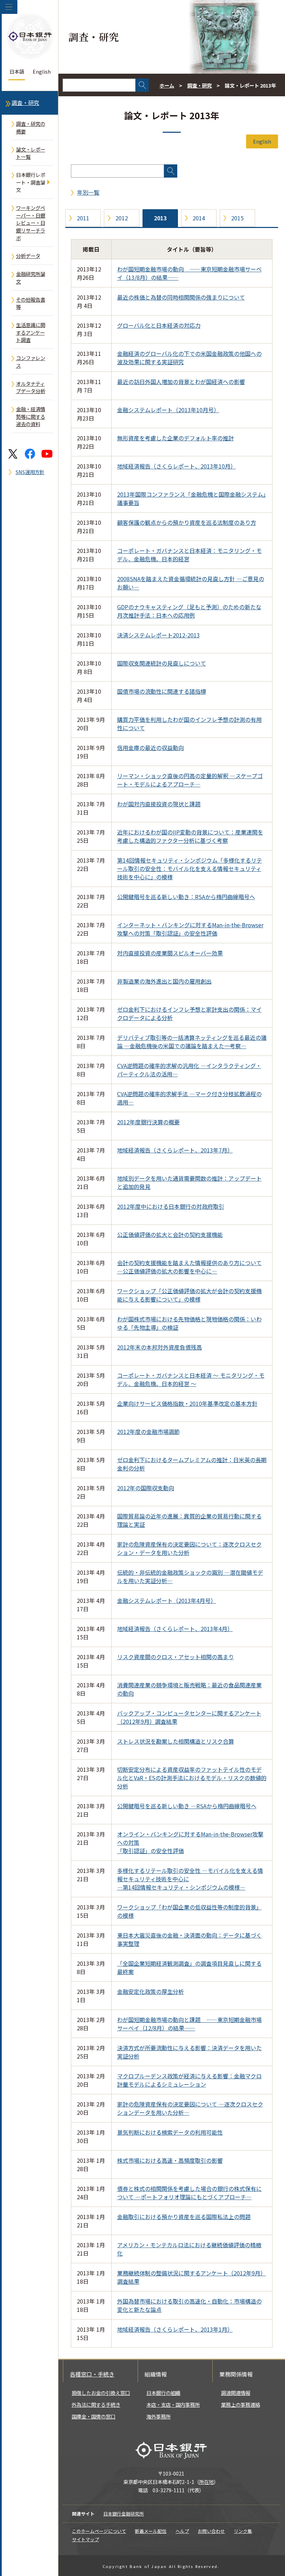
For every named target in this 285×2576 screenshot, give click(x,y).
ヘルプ (182, 2531)
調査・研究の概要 (31, 127)
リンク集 (243, 2531)
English (42, 71)
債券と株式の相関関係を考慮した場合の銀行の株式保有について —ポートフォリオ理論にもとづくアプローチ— (189, 2193)
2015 (237, 218)
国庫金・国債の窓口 (93, 2416)
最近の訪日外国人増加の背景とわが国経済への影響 (181, 382)
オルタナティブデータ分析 (31, 387)
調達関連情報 (236, 2393)
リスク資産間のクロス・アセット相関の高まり (176, 1657)
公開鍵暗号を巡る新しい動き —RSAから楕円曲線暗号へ (187, 1806)
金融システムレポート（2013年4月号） (167, 1600)
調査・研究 (25, 103)
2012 (122, 218)
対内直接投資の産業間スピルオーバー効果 (170, 953)
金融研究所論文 (31, 278)
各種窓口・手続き (92, 2374)
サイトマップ (85, 2539)
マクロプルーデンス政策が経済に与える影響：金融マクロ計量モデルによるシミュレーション (189, 2080)
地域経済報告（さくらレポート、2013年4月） (175, 1629)
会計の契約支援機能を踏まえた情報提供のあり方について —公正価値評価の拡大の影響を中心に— (189, 1267)
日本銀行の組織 (163, 2393)
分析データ (28, 256)
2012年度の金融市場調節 (148, 1432)
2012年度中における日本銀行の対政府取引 (171, 1206)
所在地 (206, 2482)
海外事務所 (158, 2416)
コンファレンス (31, 362)
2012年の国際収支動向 (146, 1488)
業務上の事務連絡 (241, 2404)
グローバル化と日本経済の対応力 (159, 325)
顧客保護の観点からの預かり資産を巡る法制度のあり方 (187, 522)
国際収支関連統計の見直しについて (162, 663)
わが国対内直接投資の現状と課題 (159, 804)
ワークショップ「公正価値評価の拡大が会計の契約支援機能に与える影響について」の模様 (189, 1295)
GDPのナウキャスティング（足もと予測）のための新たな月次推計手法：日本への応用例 (189, 611)
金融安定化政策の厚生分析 (150, 1991)
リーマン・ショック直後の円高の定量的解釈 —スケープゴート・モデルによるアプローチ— (190, 780)
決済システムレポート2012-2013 (158, 635)
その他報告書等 (31, 303)
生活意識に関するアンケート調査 (31, 332)
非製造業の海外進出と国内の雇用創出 (164, 981)
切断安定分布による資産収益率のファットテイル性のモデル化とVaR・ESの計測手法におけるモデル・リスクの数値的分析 (192, 1778)
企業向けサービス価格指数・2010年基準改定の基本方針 (187, 1403)
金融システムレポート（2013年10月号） (168, 410)
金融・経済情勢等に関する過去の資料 (31, 416)
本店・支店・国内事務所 (173, 2404)
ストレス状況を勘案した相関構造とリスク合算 (176, 1741)
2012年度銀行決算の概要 (148, 1122)
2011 (83, 218)
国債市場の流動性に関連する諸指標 (162, 691)
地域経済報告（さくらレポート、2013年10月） (177, 466)
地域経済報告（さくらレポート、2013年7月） (175, 1150)
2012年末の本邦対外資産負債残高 (160, 1347)
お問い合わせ (211, 2531)
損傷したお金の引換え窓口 (101, 2393)
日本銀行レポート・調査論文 (31, 182)
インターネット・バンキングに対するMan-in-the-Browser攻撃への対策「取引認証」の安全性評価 (190, 929)
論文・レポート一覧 (31, 153)
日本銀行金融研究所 (124, 2514)
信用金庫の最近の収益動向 (150, 748)
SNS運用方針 (30, 472)
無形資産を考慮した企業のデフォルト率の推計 (176, 438)
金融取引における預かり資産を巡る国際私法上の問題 (184, 2217)
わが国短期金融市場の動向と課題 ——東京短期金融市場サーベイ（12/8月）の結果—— (189, 2024)
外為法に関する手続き (96, 2404)
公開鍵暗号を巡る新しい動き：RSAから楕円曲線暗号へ (186, 897)
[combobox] (99, 85)
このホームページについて (99, 2531)
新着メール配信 (151, 2531)
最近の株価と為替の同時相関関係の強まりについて (181, 297)
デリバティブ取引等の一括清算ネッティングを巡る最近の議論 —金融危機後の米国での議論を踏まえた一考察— (192, 1042)
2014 (199, 218)
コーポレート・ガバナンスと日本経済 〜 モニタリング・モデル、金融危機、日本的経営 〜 (191, 1379)
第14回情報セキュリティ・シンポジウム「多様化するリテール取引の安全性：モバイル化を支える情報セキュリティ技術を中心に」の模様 (190, 869)
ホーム (167, 85)
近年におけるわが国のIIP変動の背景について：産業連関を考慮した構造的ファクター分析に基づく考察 (190, 836)
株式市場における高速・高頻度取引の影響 (170, 2160)
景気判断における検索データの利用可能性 (170, 2132)
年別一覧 (88, 192)
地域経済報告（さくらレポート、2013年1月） (175, 2329)
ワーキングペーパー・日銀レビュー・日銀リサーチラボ (31, 223)
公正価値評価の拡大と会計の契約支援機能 (170, 1234)
